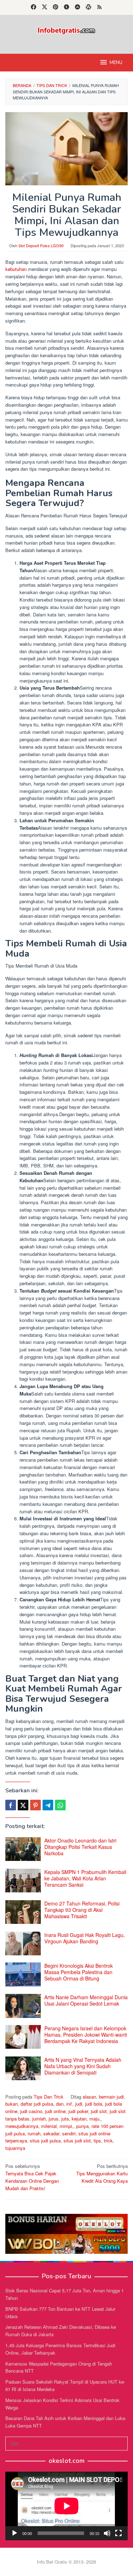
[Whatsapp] (60, 1805)
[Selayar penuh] (118, 2533)
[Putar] (15, 2533)
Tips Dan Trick (49, 2097)
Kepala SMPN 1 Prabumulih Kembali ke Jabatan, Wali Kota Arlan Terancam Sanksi (85, 1878)
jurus (54, 2119)
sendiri (69, 2133)
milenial (49, 2126)
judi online (55, 2111)
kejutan (79, 2119)
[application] (66, 2506)
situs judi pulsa (45, 2140)
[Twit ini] (23, 1805)
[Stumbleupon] (77, 7)
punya (82, 2126)
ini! (69, 2104)
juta (65, 2119)
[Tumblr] (66, 7)
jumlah (39, 2119)
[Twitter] (45, 7)
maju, (95, 2119)
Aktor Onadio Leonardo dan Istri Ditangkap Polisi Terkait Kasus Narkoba (80, 1847)
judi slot (99, 2111)
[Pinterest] (56, 7)
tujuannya (15, 2148)
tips (97, 2140)
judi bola (94, 2104)
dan (60, 2104)
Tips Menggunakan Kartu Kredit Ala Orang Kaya (102, 2173)
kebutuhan (16, 269)
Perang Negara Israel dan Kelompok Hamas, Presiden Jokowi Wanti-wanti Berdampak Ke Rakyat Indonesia (86, 2035)
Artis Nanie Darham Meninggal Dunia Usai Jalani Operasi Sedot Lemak (86, 2000)
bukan (12, 2104)
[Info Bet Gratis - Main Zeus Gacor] (66, 30)
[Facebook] (34, 7)
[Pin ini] (35, 1805)
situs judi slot (77, 2140)
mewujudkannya (22, 2126)
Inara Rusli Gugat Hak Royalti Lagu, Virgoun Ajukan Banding (85, 1938)
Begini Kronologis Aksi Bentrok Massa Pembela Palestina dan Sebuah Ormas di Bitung (79, 1972)
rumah (34, 2133)
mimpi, (66, 2126)
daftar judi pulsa (37, 2104)
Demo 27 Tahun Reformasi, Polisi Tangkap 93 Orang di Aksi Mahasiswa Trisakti (82, 1910)
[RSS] (99, 7)
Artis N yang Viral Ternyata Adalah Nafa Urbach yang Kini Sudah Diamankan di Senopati (83, 2066)
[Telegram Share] (48, 1805)
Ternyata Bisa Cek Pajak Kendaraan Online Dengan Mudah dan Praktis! (32, 2177)
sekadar (51, 2133)
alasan (89, 2097)
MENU (116, 63)
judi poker (78, 2111)
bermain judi (111, 2097)
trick (108, 2140)
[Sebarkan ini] (11, 1805)
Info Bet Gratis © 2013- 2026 (66, 2562)
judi (79, 2104)
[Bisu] (107, 2533)
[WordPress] (88, 7)
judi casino (31, 2111)
